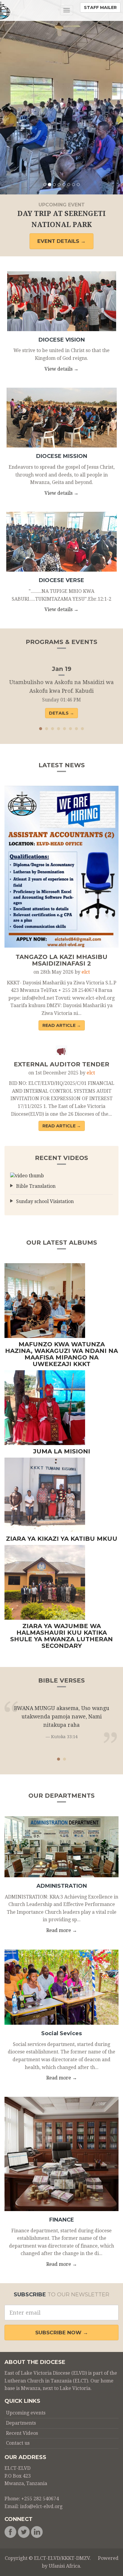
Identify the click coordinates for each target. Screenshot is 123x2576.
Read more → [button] (62, 1930)
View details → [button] (61, 369)
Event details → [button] (61, 241)
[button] (9, 97)
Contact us (18, 2443)
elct (86, 972)
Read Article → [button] (62, 1025)
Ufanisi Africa (64, 2566)
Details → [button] (61, 713)
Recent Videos (22, 2433)
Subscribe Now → (62, 2333)
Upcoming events (26, 2413)
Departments (21, 2423)
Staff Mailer (100, 7)
